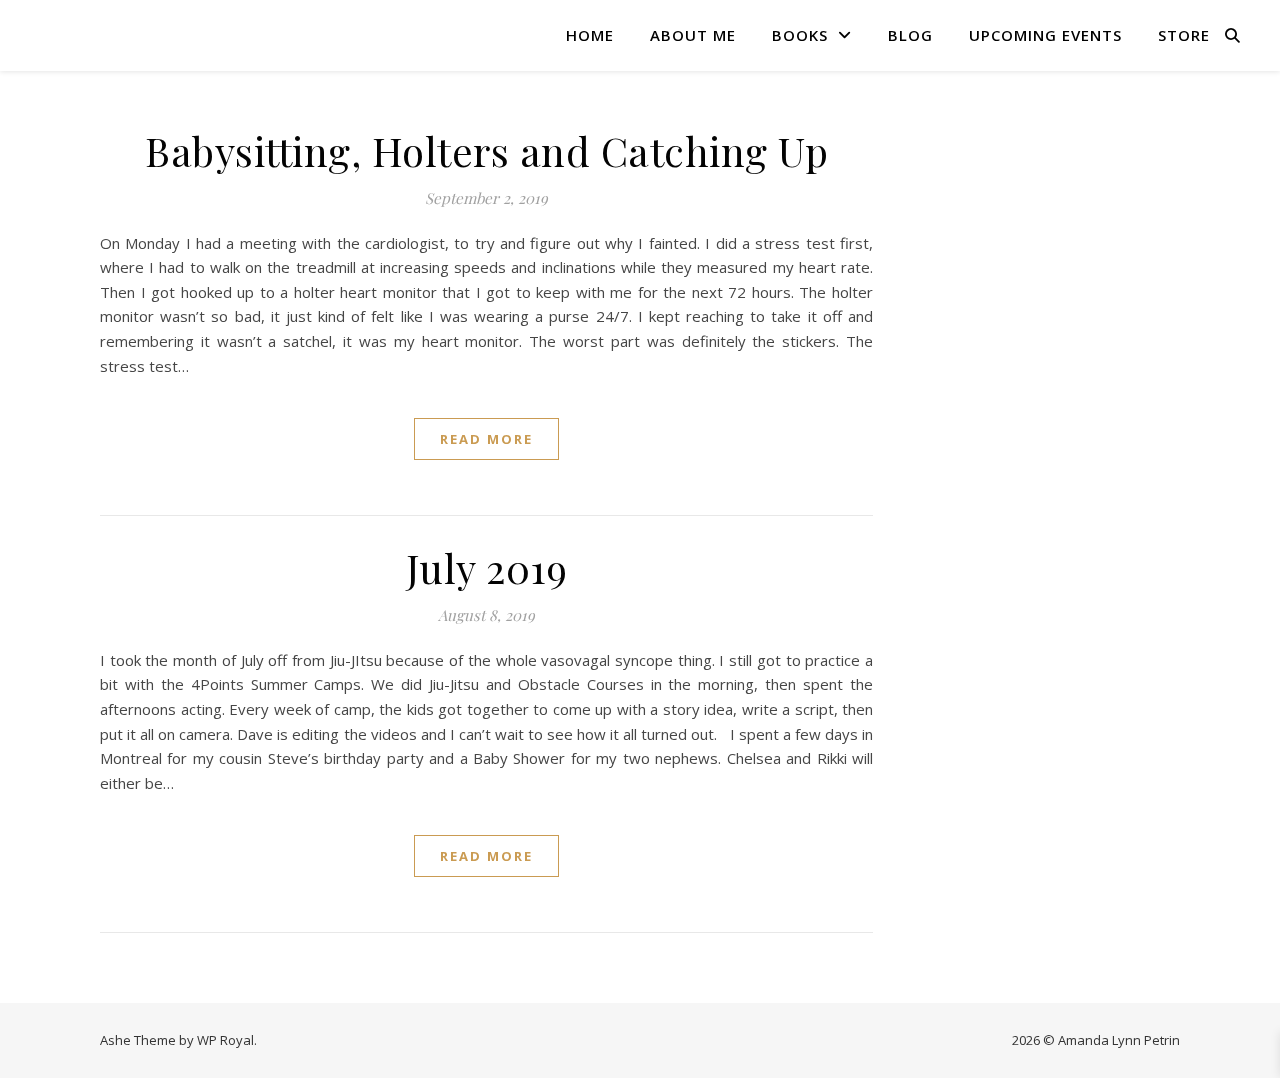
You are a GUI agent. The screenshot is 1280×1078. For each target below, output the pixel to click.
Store (1184, 35)
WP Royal (225, 1040)
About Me (693, 35)
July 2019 (487, 567)
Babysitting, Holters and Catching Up (486, 150)
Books (800, 35)
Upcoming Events (1045, 35)
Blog (910, 35)
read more (486, 439)
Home (590, 35)
